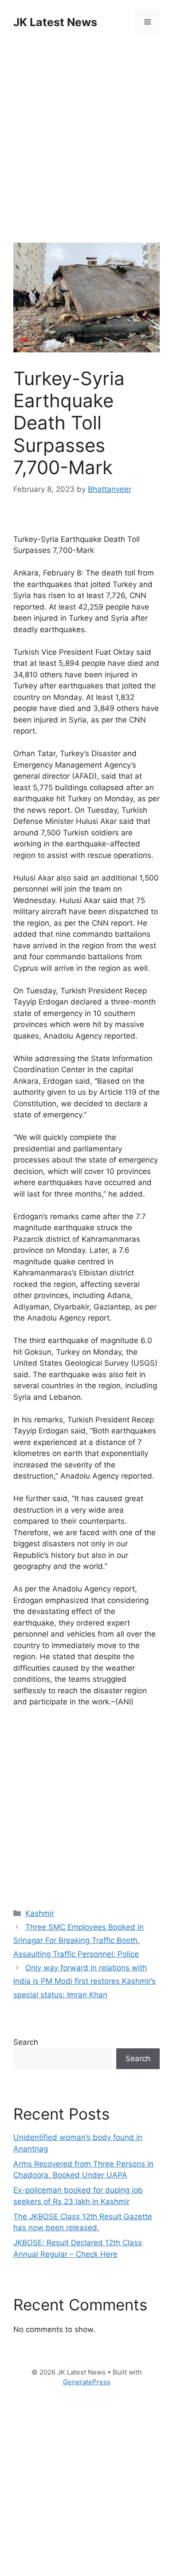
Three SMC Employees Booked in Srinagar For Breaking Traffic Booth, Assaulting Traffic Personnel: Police (79, 1941)
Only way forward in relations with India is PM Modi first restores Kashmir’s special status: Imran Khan (85, 1981)
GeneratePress (87, 2382)
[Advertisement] (86, 139)
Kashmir (40, 1913)
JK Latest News (55, 22)
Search (26, 2042)
